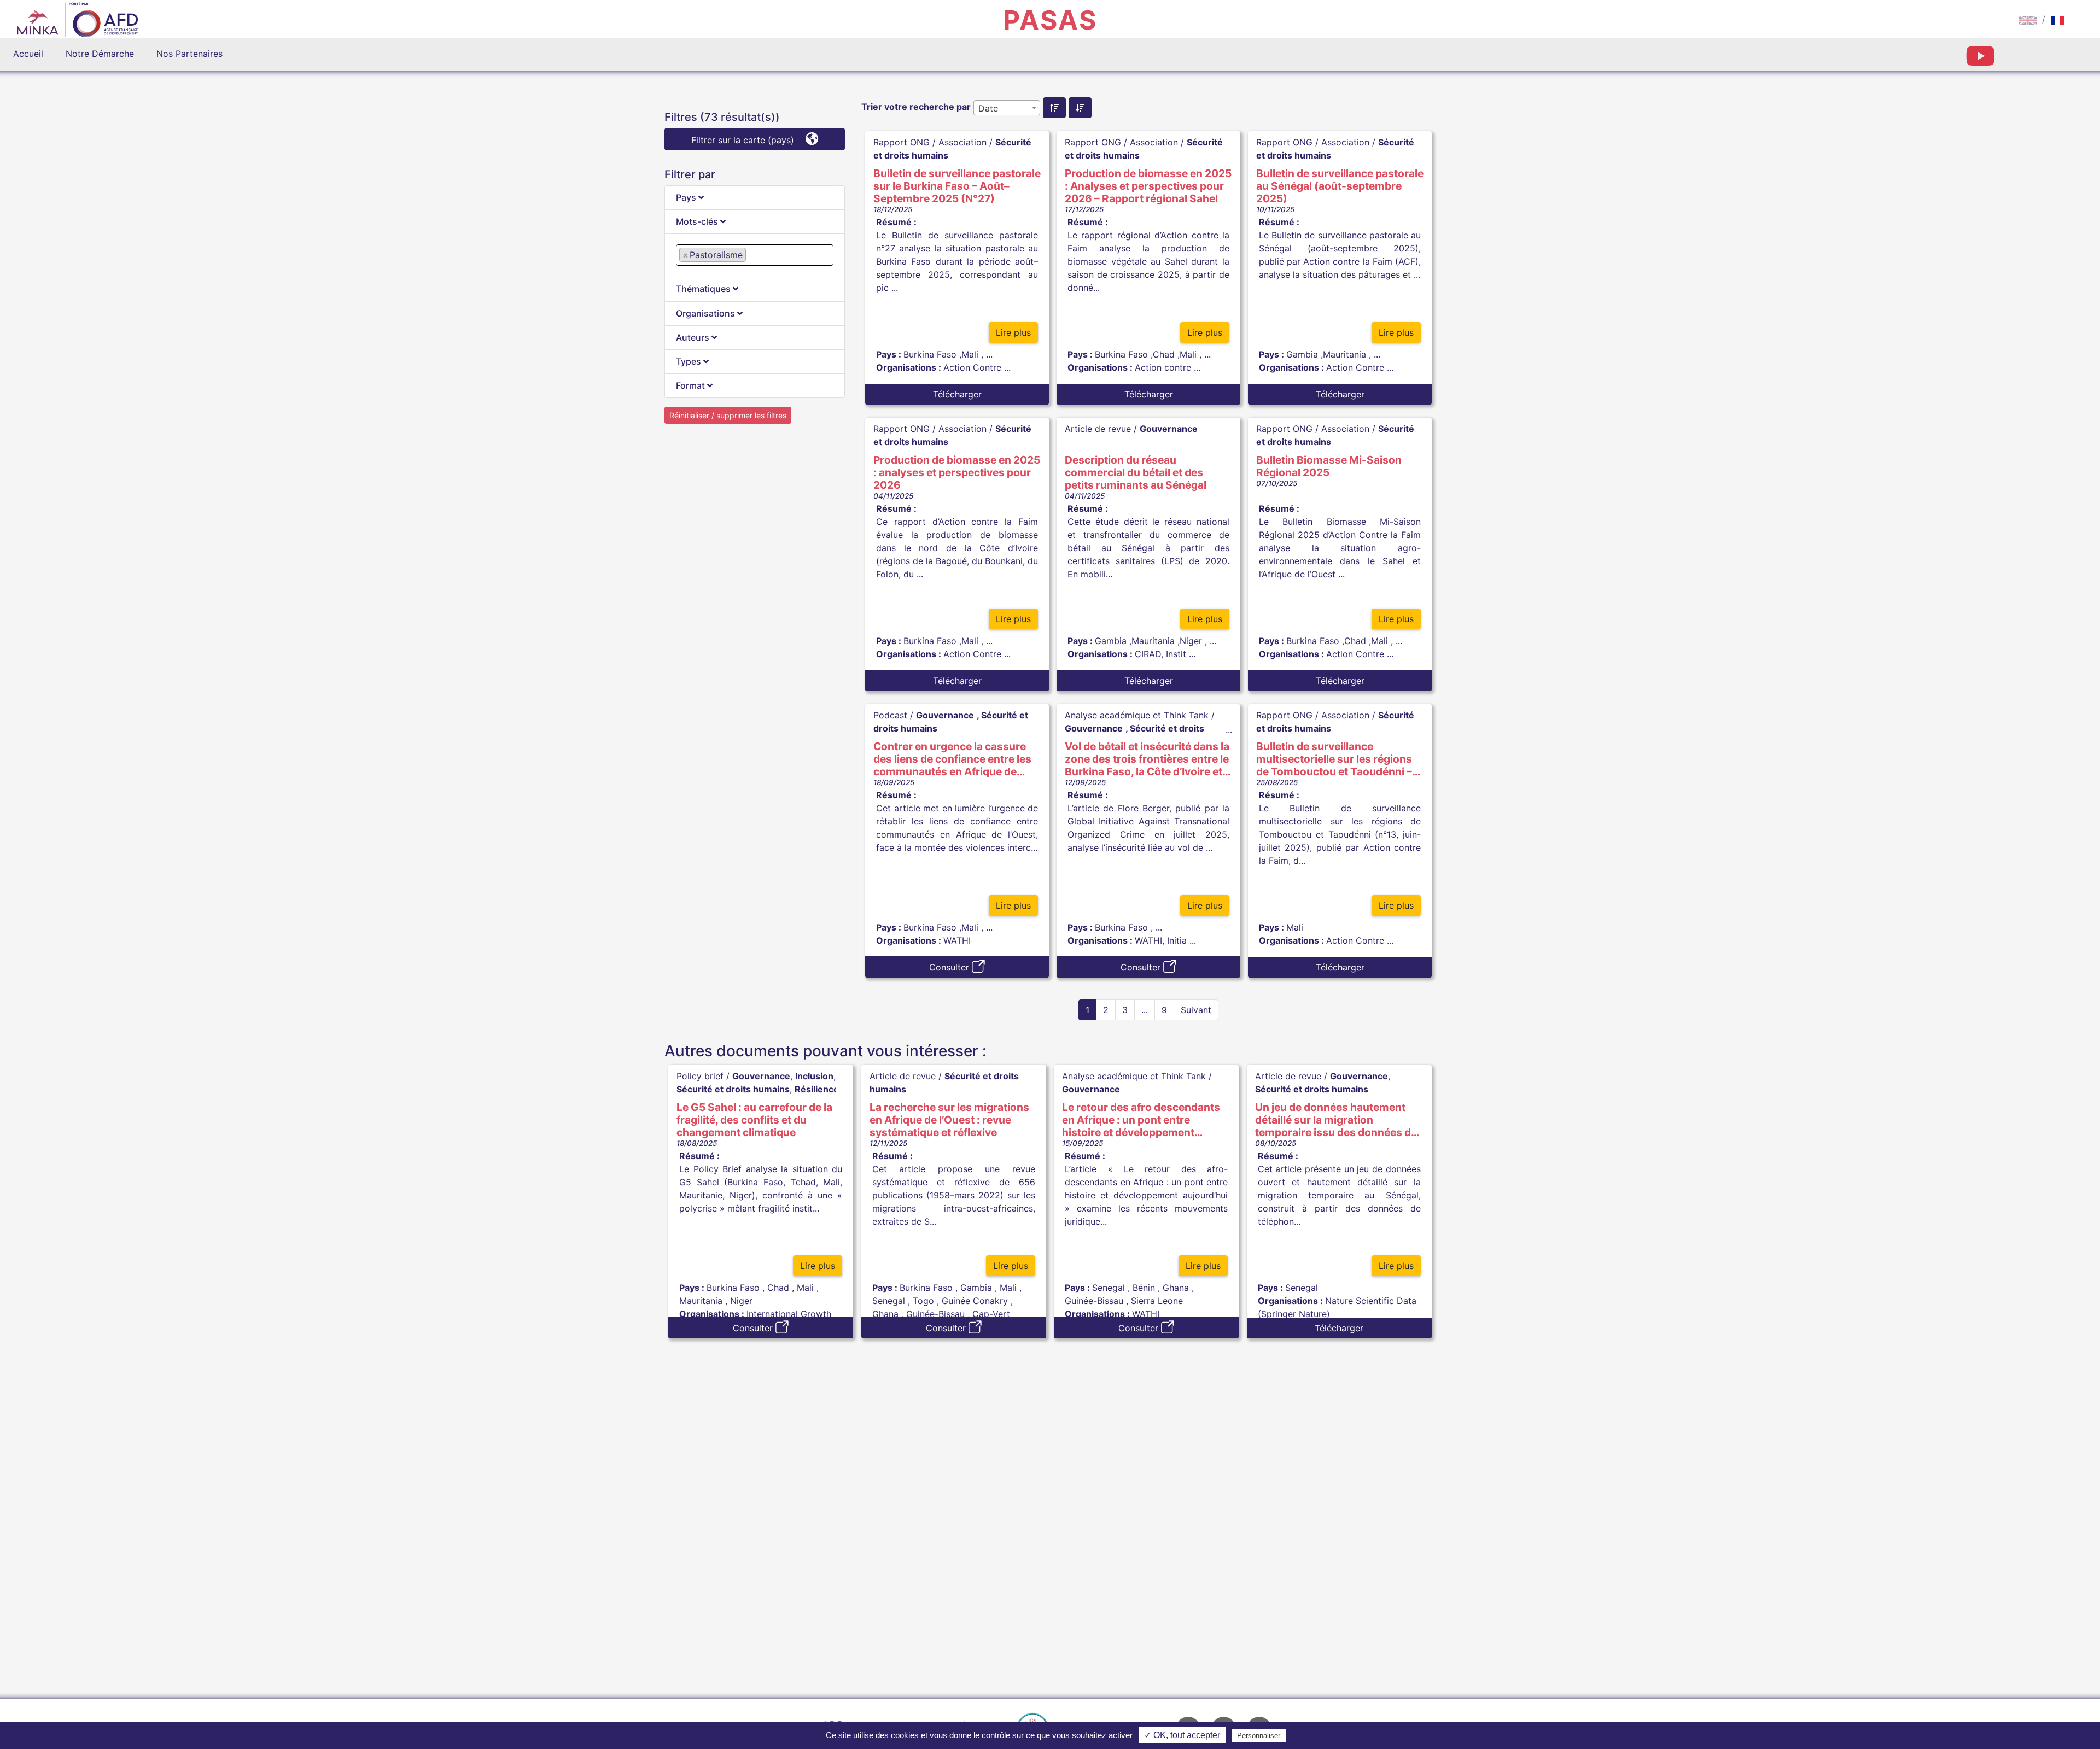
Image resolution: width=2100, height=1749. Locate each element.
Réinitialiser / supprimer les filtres (728, 415)
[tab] (755, 198)
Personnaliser (1259, 1736)
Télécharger (957, 394)
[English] (2028, 19)
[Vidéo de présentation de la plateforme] (1980, 62)
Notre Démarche (100, 54)
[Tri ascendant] (1054, 108)
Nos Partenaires (189, 54)
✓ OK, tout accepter (1182, 1735)
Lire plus (1013, 332)
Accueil (28, 54)
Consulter (950, 967)
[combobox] (755, 255)
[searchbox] (752, 254)
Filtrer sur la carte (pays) (744, 140)
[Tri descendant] (1080, 108)
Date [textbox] (988, 108)
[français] (2057, 19)
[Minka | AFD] (77, 21)
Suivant (1196, 1010)
